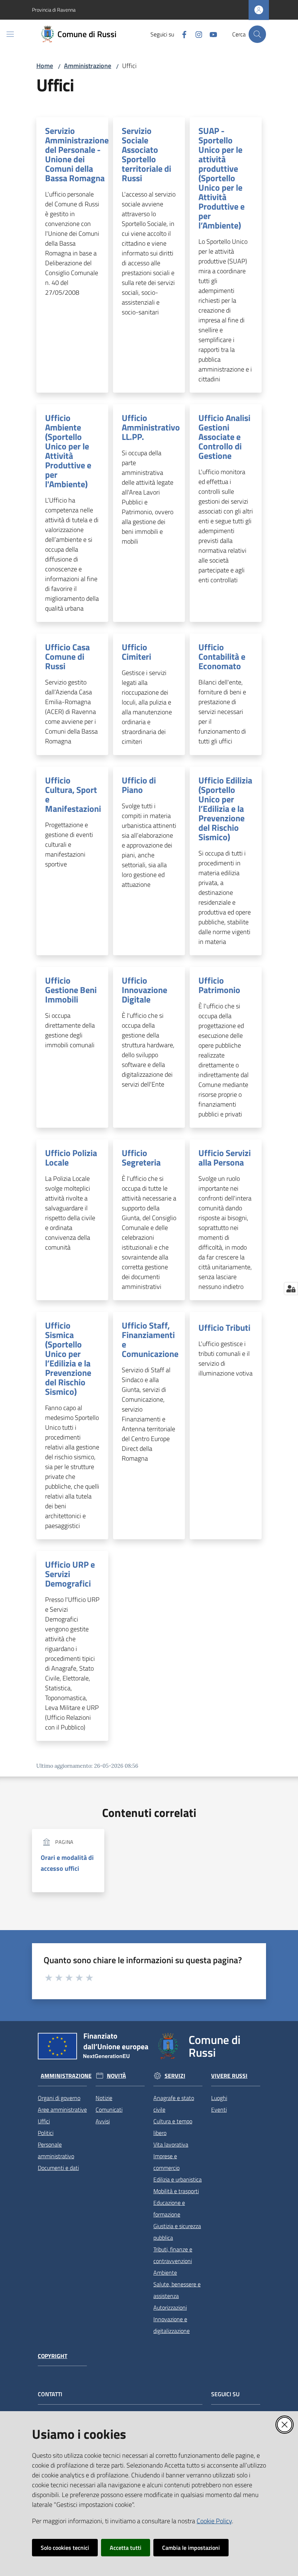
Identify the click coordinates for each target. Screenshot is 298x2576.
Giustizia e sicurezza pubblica (177, 2232)
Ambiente (165, 2273)
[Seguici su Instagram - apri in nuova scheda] (196, 34)
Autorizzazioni (170, 2307)
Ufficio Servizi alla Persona (225, 1158)
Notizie (104, 2098)
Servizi (175, 2076)
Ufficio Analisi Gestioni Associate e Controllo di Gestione (224, 437)
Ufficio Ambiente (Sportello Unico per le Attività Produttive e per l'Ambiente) (68, 451)
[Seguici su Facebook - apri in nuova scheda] (181, 34)
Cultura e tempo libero (173, 2127)
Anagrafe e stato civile (174, 2104)
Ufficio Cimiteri (136, 652)
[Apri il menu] (10, 34)
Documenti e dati (58, 2168)
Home (45, 66)
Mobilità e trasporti (176, 2191)
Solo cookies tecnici (65, 2548)
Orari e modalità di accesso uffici (67, 1863)
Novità (116, 2076)
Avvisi (103, 2121)
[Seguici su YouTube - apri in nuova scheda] (210, 34)
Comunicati (109, 2109)
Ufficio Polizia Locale (71, 1158)
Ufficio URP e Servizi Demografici (70, 1574)
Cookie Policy (214, 2521)
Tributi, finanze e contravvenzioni (173, 2255)
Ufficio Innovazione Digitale (144, 990)
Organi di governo (59, 2098)
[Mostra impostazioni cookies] (291, 1289)
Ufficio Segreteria (141, 1158)
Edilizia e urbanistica (178, 2179)
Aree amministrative (62, 2109)
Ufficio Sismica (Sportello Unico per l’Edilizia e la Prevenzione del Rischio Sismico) (68, 1358)
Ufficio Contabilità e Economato (222, 656)
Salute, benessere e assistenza (177, 2290)
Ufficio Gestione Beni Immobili (71, 990)
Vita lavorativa (171, 2144)
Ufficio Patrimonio (219, 985)
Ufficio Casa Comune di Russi (67, 656)
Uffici (44, 2121)
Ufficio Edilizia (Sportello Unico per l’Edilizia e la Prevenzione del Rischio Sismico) (225, 809)
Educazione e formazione (169, 2208)
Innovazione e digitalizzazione (172, 2325)
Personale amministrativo (56, 2150)
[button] (257, 34)
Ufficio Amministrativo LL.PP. (151, 427)
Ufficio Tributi (224, 1327)
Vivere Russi (229, 2076)
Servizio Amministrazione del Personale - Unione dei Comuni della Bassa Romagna (77, 154)
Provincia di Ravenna (54, 10)
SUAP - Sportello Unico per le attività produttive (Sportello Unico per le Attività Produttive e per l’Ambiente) (222, 178)
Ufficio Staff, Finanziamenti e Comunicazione (150, 1339)
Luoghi (219, 2098)
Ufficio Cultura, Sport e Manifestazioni (73, 794)
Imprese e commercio (166, 2162)
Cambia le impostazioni (191, 2548)
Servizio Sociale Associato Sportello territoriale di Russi (146, 154)
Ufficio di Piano (139, 785)
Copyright (53, 2356)
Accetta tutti (126, 2548)
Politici (46, 2133)
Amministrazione (88, 66)
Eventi (219, 2109)
